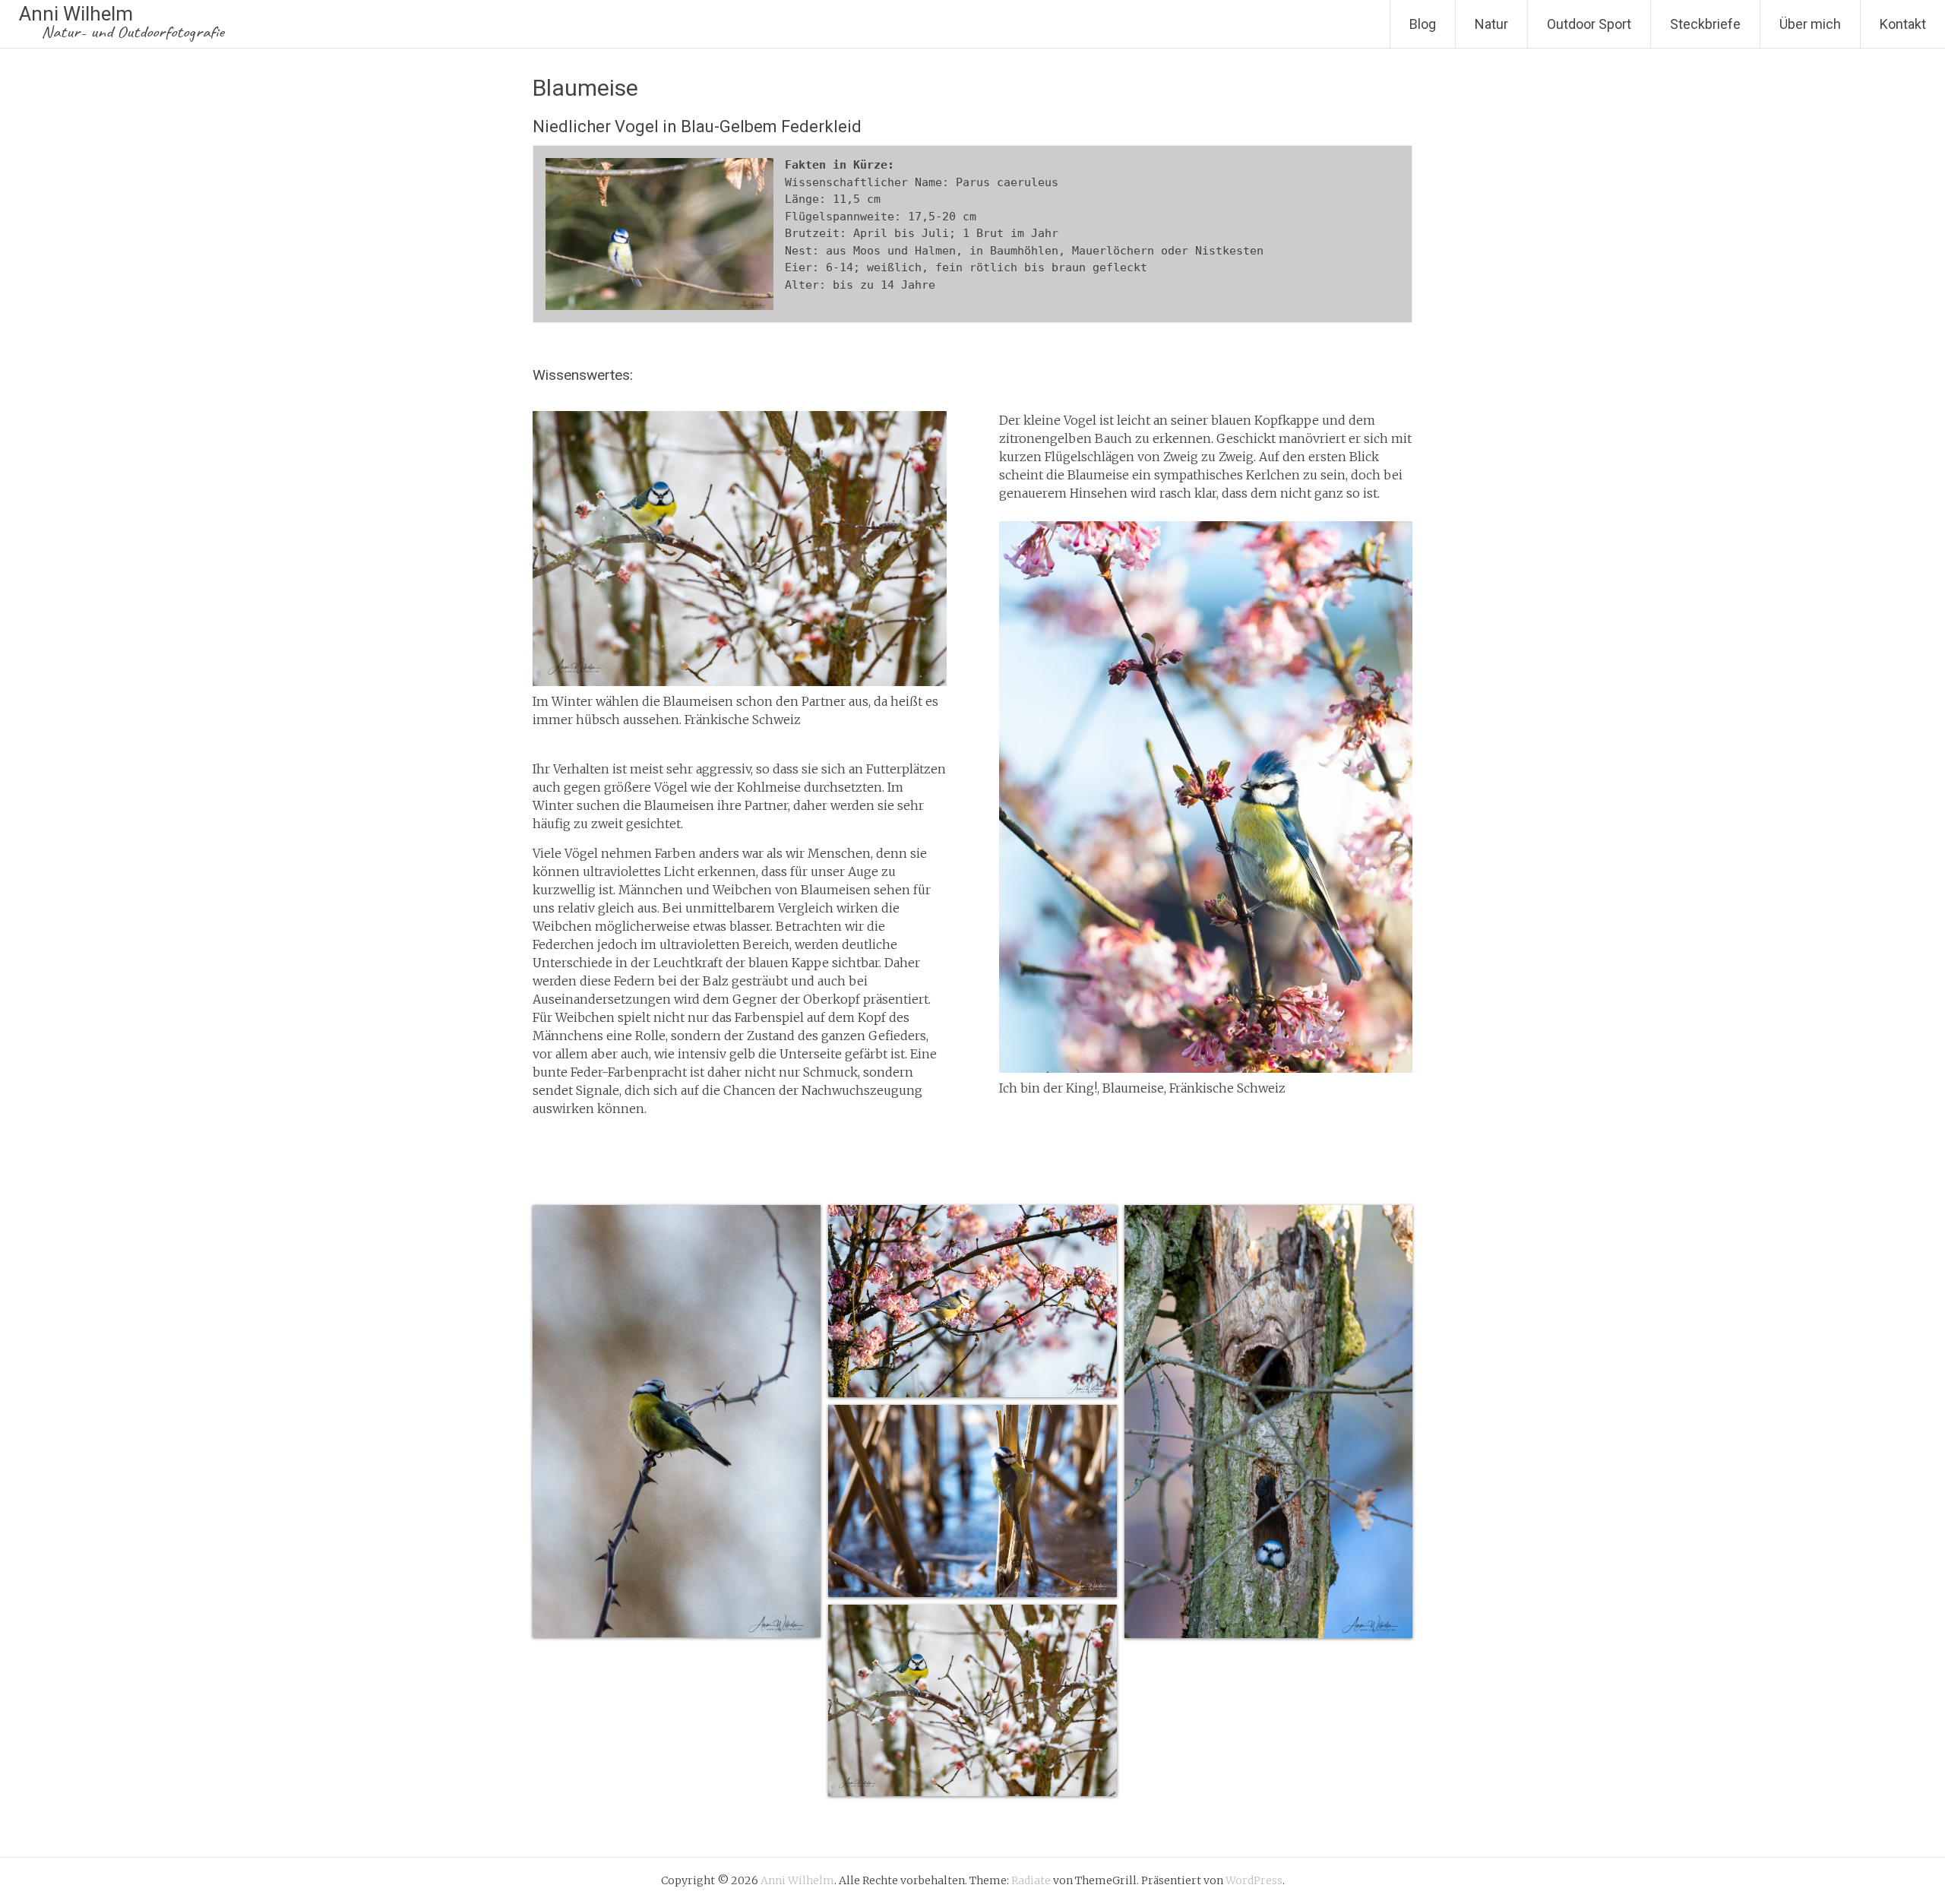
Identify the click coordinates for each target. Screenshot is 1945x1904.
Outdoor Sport (1589, 24)
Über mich (1810, 24)
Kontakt (1903, 24)
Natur (1491, 24)
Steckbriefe (1705, 24)
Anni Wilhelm (122, 22)
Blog (1423, 24)
